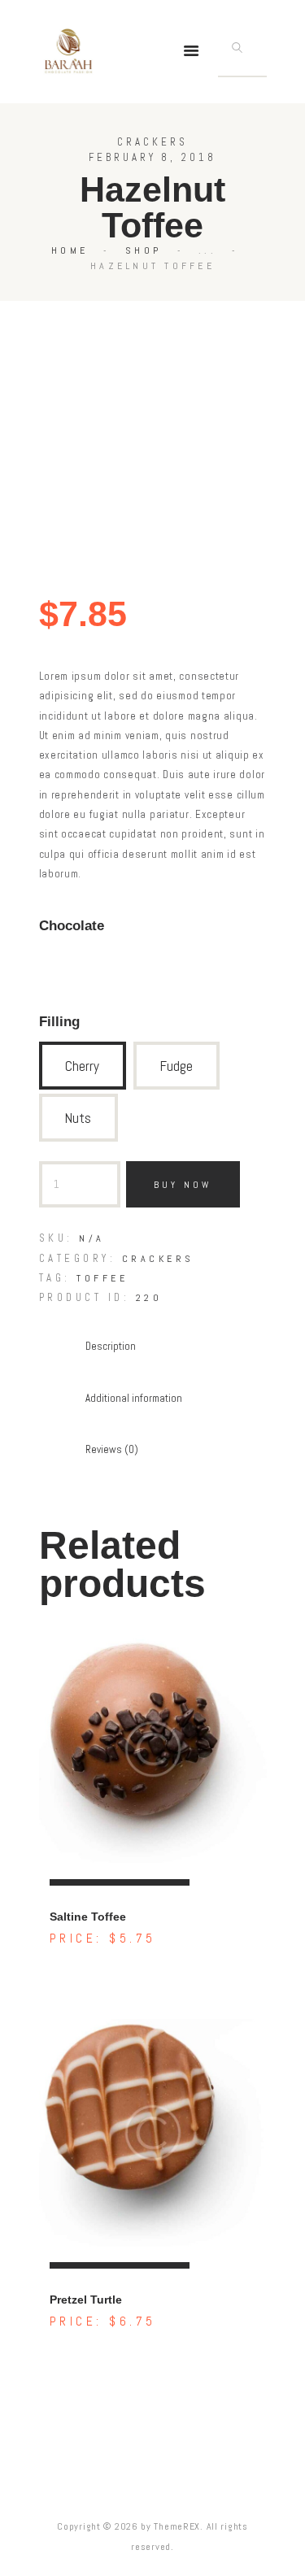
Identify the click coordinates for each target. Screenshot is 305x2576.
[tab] (111, 1347)
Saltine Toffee (88, 1917)
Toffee (102, 1278)
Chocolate (72, 925)
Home (70, 250)
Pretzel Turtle (86, 2300)
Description (111, 1346)
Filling (59, 1021)
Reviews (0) (112, 1449)
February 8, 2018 (152, 157)
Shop (143, 250)
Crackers (152, 142)
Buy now (183, 1185)
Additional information (134, 1398)
